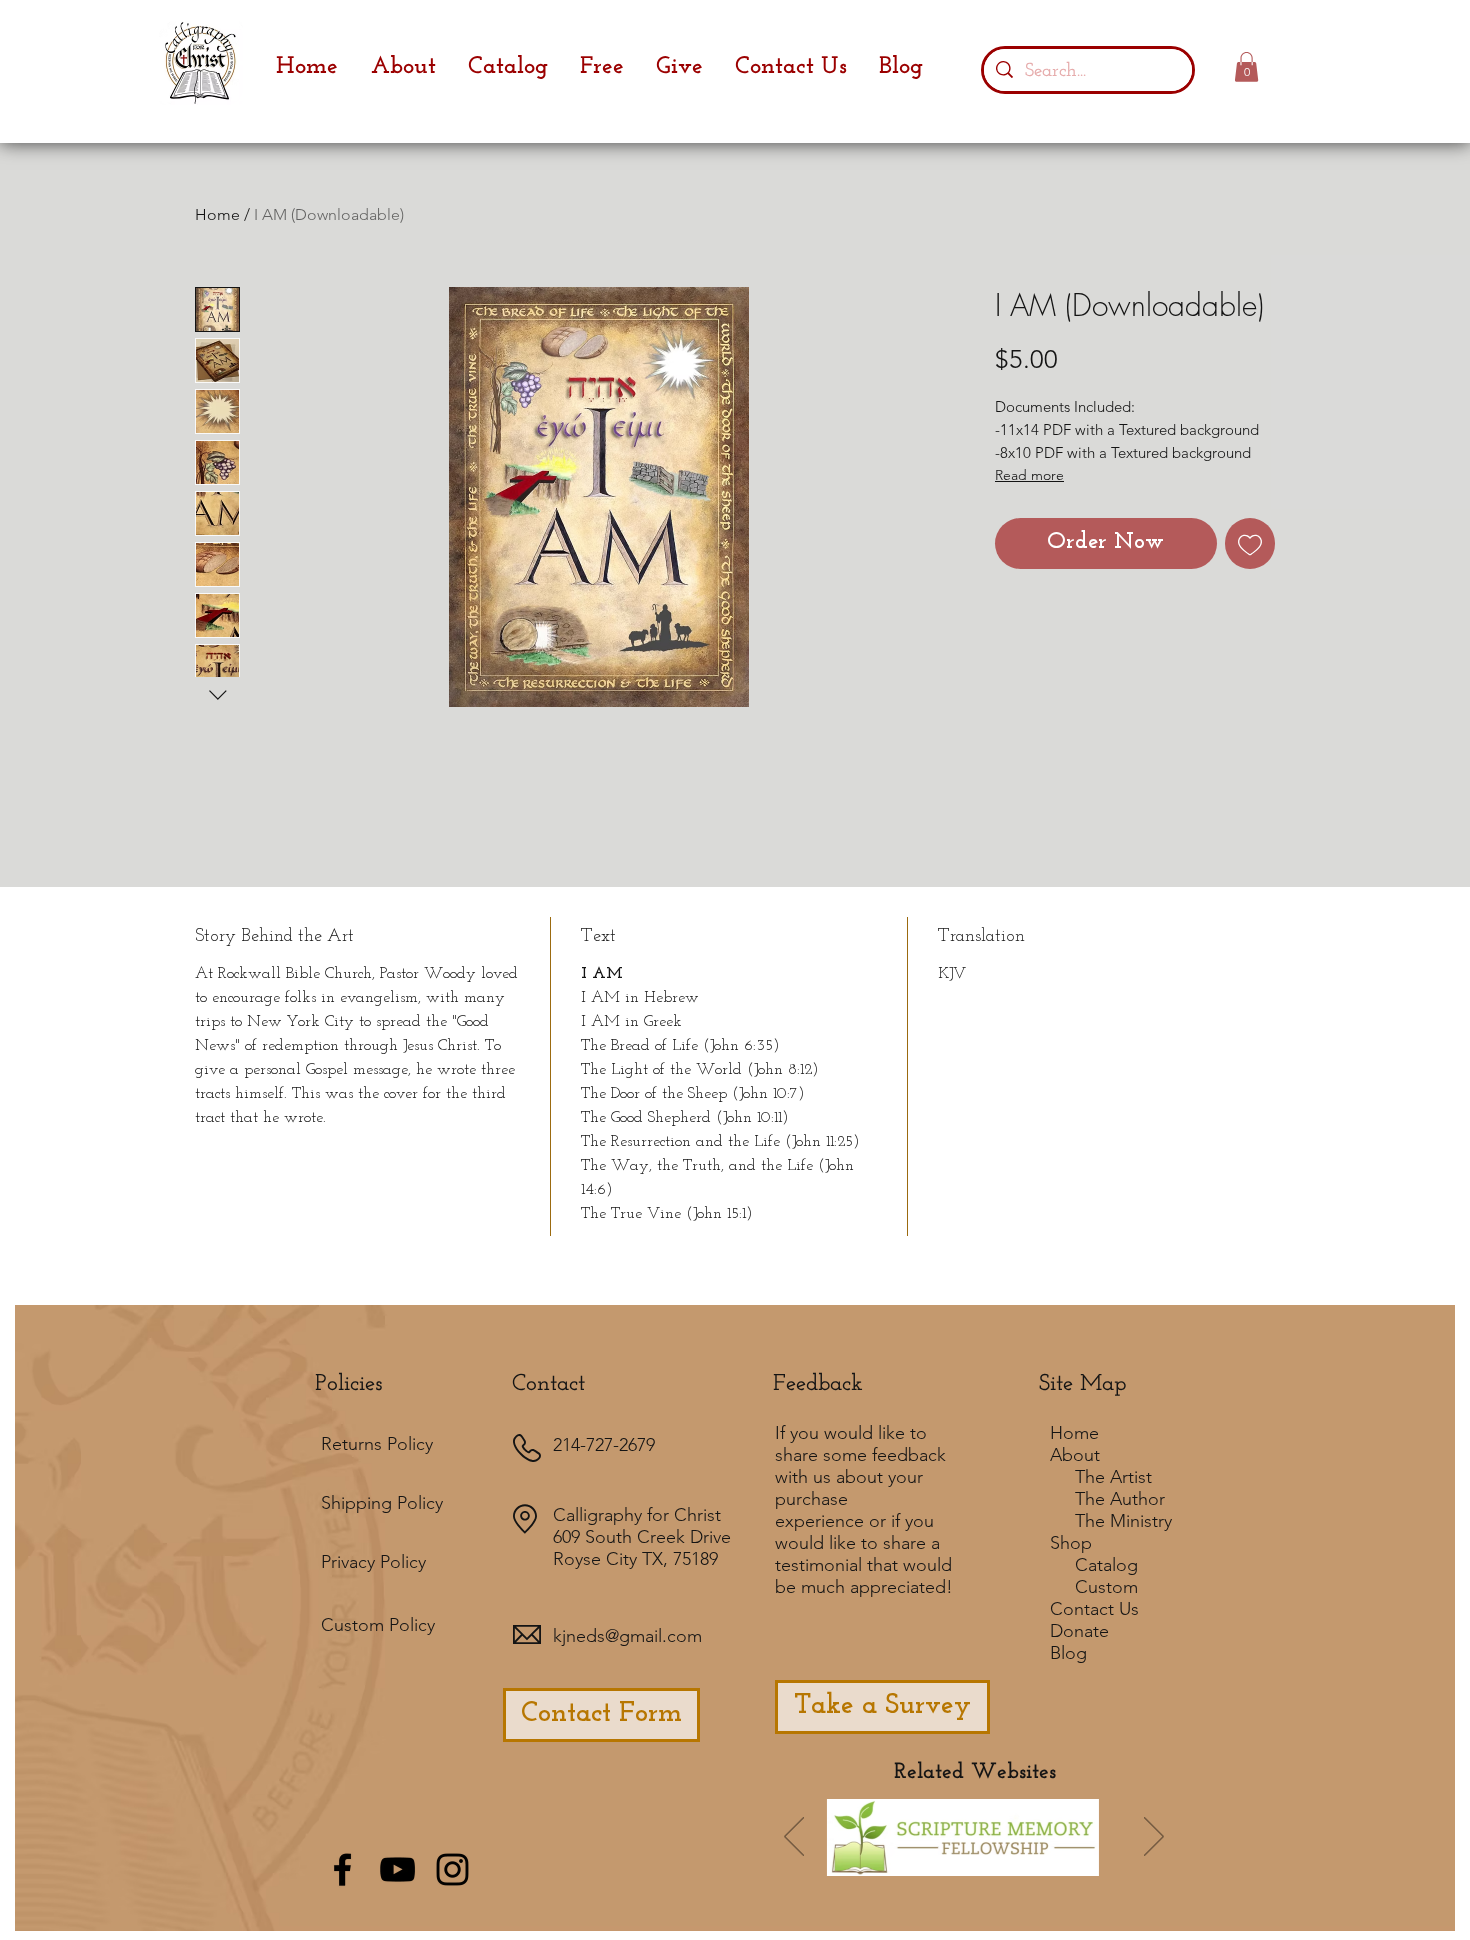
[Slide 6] (904, 1866)
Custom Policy (378, 1625)
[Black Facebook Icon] (342, 1869)
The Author (1120, 1499)
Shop (1071, 1543)
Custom (1106, 1587)
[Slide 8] (1071, 1866)
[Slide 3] (1017, 1866)
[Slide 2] (963, 1866)
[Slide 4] (990, 1866)
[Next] (1154, 1838)
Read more (1029, 475)
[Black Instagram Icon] (452, 1869)
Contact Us (1094, 1609)
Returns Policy (377, 1444)
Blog (1068, 1653)
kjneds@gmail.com (627, 1636)
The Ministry (1123, 1521)
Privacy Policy (373, 1562)
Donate (1079, 1631)
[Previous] (794, 1838)
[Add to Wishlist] (1250, 543)
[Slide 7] (933, 1865)
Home (217, 214)
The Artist (1113, 1477)
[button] (1246, 67)
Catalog (1106, 1565)
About (1075, 1455)
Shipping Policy (382, 1503)
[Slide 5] (1044, 1866)
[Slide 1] (877, 1866)
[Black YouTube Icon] (397, 1869)
